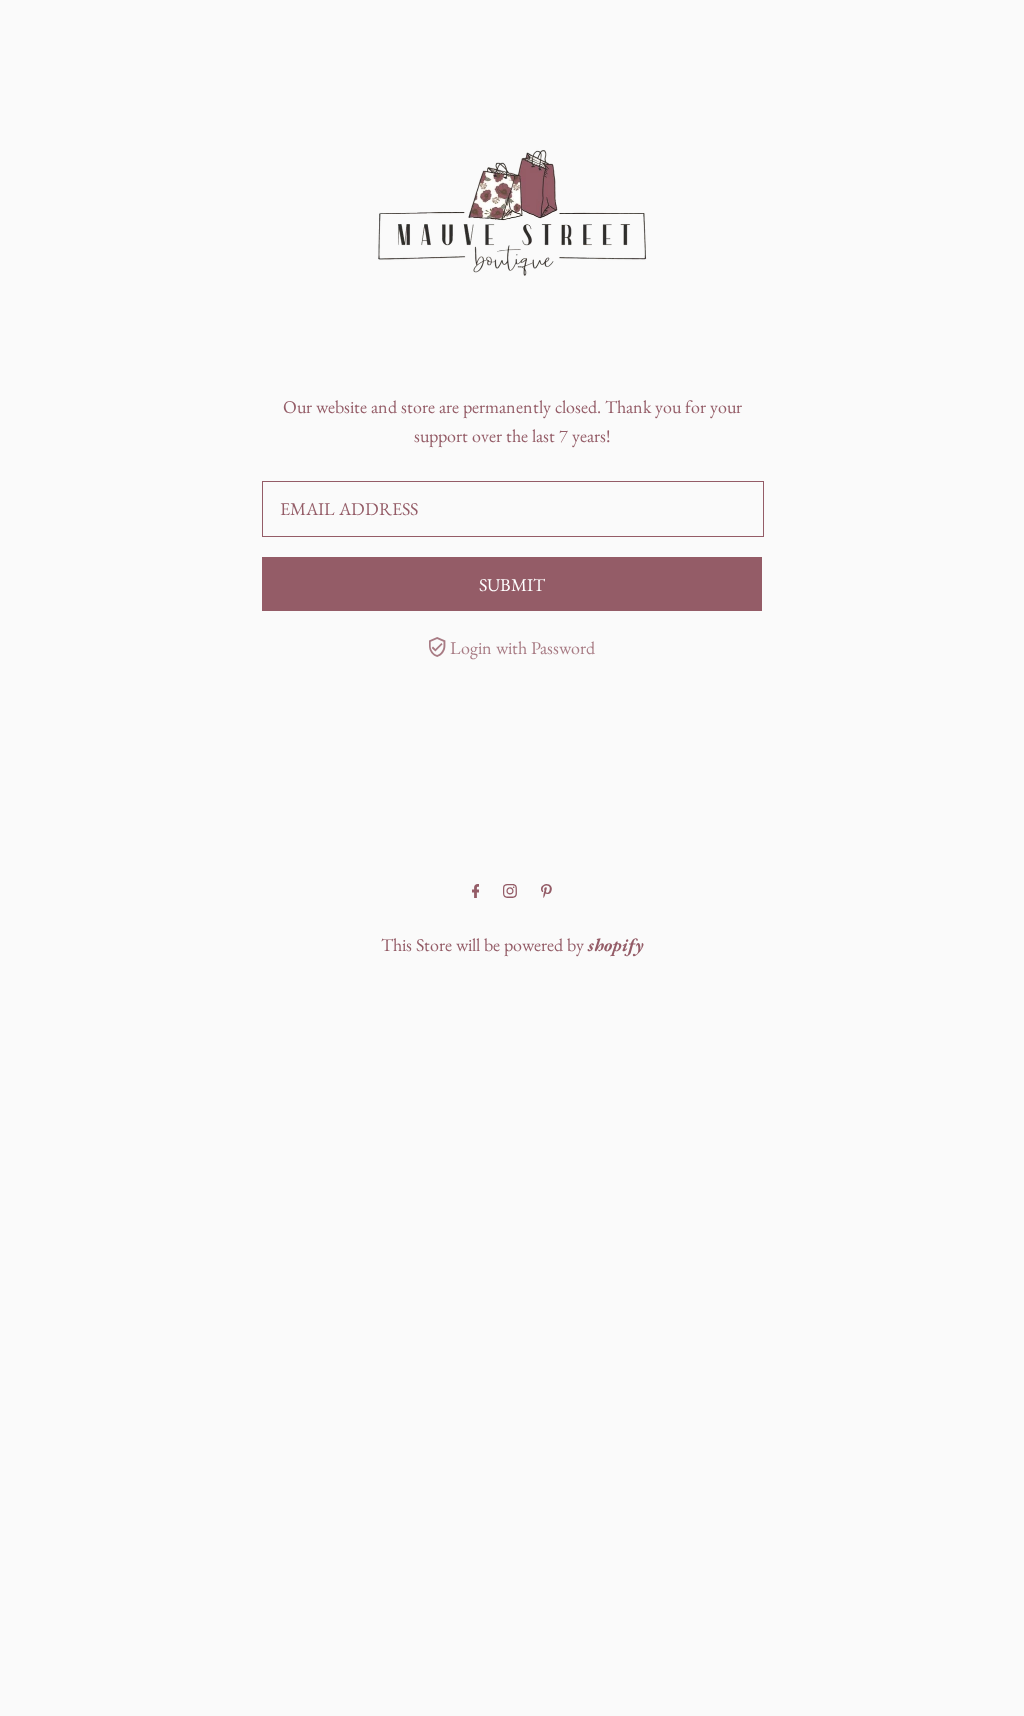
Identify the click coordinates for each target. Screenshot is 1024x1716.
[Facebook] (476, 891)
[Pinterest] (546, 891)
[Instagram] (510, 891)
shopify (616, 944)
